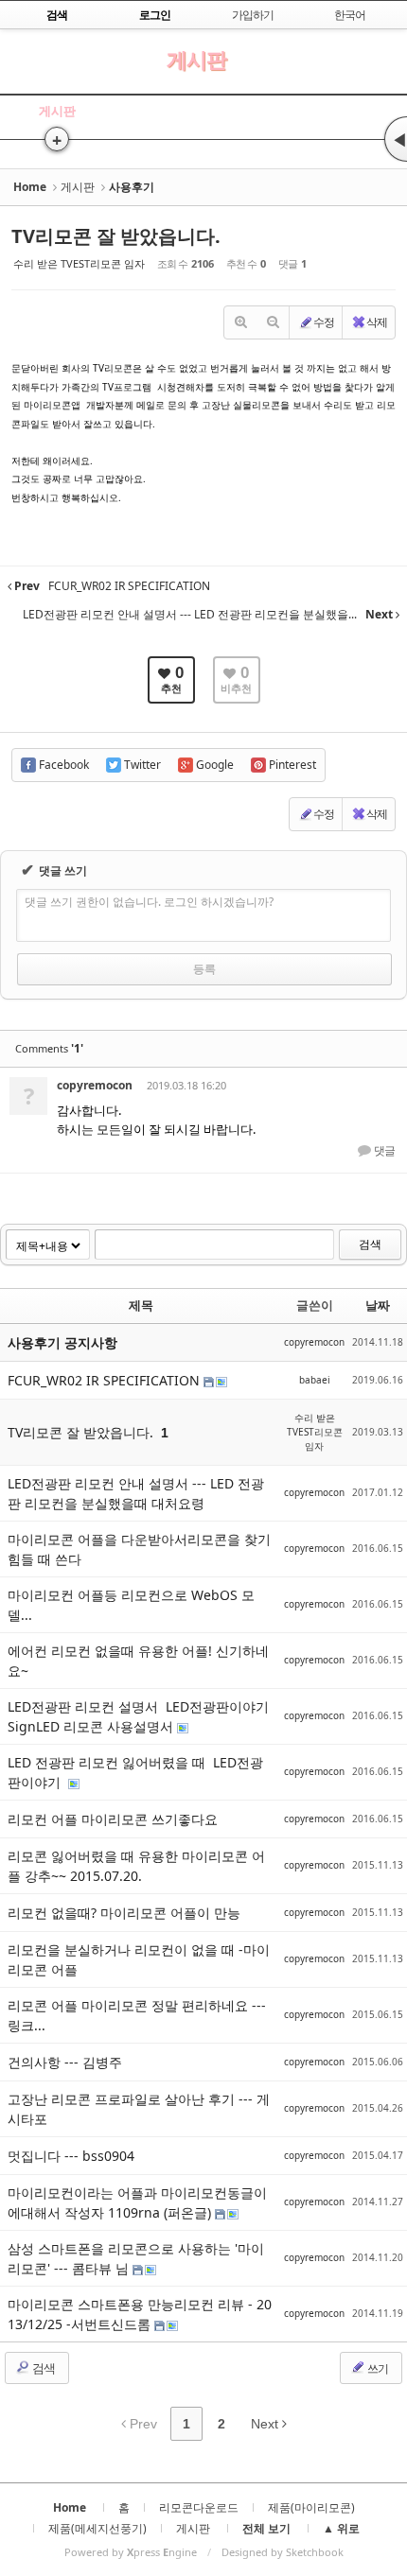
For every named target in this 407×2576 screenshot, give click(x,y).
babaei (315, 1380)
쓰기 (377, 2368)
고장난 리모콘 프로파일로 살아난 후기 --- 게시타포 (139, 2109)
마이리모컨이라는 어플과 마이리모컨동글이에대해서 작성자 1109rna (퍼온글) (137, 2202)
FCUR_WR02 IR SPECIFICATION (106, 1380)
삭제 (377, 322)
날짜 (378, 1305)
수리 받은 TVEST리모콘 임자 (79, 263)
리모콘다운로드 (199, 2507)
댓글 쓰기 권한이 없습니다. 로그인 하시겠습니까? (149, 902)
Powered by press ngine (131, 2552)
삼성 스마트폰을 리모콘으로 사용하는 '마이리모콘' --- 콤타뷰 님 (136, 2258)
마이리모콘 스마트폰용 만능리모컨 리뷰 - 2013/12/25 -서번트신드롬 (140, 2314)
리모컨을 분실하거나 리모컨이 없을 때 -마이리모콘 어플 (139, 1959)
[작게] (273, 322)
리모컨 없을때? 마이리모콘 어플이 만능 (124, 1913)
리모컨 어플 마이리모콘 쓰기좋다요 (113, 1819)
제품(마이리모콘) (311, 2507)
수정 (324, 322)
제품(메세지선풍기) (97, 2528)
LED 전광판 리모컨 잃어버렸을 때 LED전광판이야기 (135, 1772)
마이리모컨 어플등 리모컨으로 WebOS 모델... (131, 1605)
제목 (141, 1305)
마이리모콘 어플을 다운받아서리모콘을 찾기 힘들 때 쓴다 (139, 1549)
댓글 (383, 1151)
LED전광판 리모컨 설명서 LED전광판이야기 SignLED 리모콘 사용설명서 (140, 1716)
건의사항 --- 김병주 (65, 2062)
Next (266, 2424)
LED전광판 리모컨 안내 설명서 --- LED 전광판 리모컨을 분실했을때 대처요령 (136, 1493)
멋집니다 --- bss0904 (71, 2156)
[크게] (240, 322)
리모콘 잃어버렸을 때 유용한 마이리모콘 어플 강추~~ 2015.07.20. (136, 1866)
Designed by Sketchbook (283, 2552)
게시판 (196, 59)
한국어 (350, 15)
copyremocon (95, 1085)
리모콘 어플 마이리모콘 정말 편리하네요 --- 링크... (137, 2015)
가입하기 (253, 15)
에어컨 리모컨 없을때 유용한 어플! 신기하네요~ (138, 1661)
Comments (49, 1048)
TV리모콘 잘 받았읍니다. (116, 236)
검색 (370, 1244)
